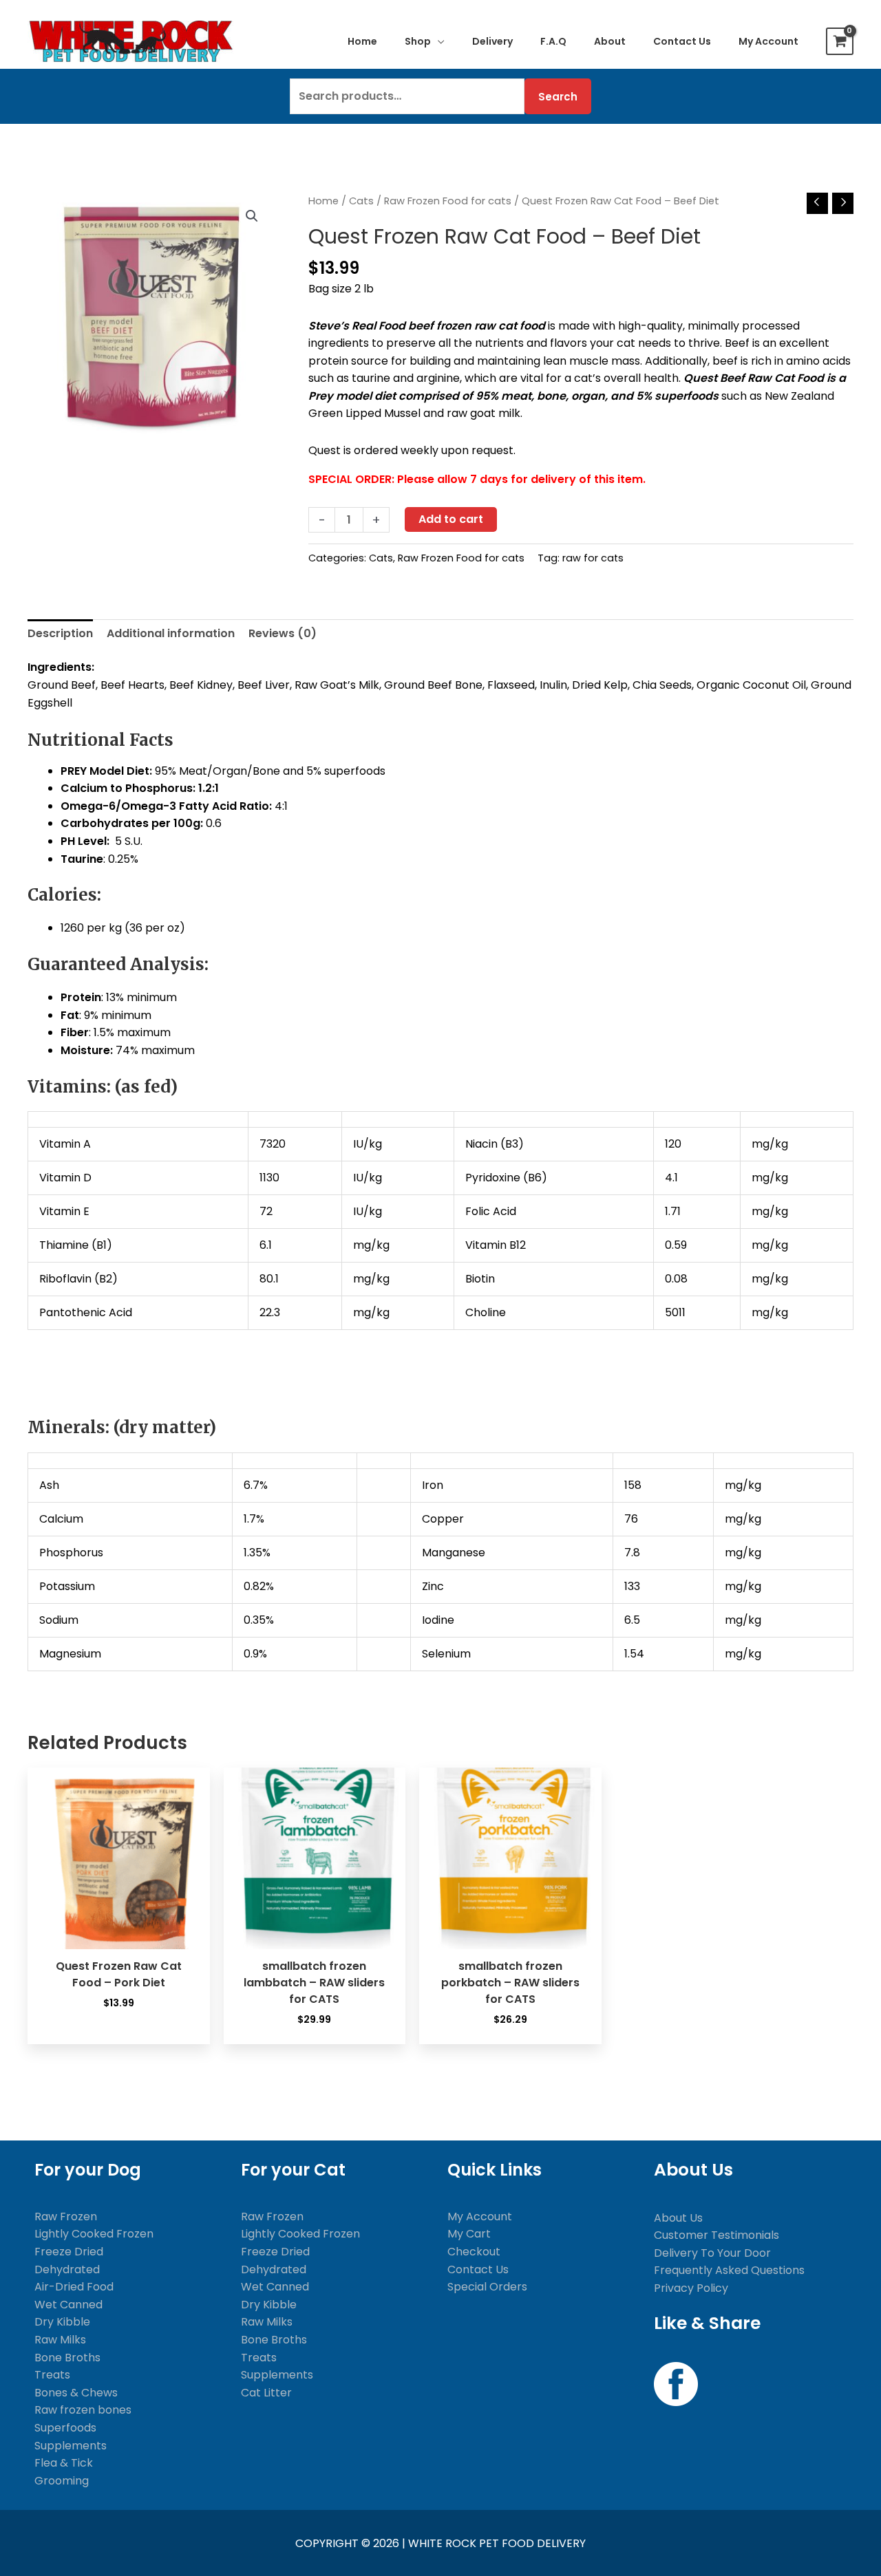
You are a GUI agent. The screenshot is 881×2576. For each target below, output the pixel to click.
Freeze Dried (69, 2252)
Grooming (62, 2481)
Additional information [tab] (171, 633)
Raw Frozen (66, 2217)
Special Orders (487, 2287)
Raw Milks (60, 2340)
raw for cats (593, 558)
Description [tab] (60, 633)
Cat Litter (266, 2393)
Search (558, 97)
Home (323, 201)
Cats (361, 201)
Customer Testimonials (717, 2235)
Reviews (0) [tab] (283, 633)
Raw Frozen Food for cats (448, 201)
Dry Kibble (62, 2322)
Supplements (71, 2446)
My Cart (469, 2234)
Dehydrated (67, 2269)
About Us (678, 2218)
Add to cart (451, 519)
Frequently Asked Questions (729, 2270)
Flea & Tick (64, 2463)
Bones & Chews (76, 2393)
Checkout (474, 2252)
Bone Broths (67, 2358)
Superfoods (65, 2428)
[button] (438, 41)
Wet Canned (68, 2305)
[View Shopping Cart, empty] (840, 41)
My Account (480, 2217)
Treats (52, 2375)
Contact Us (478, 2269)
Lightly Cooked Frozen (94, 2234)
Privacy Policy (691, 2288)
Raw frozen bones (83, 2410)
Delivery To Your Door (712, 2253)
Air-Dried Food (74, 2287)
